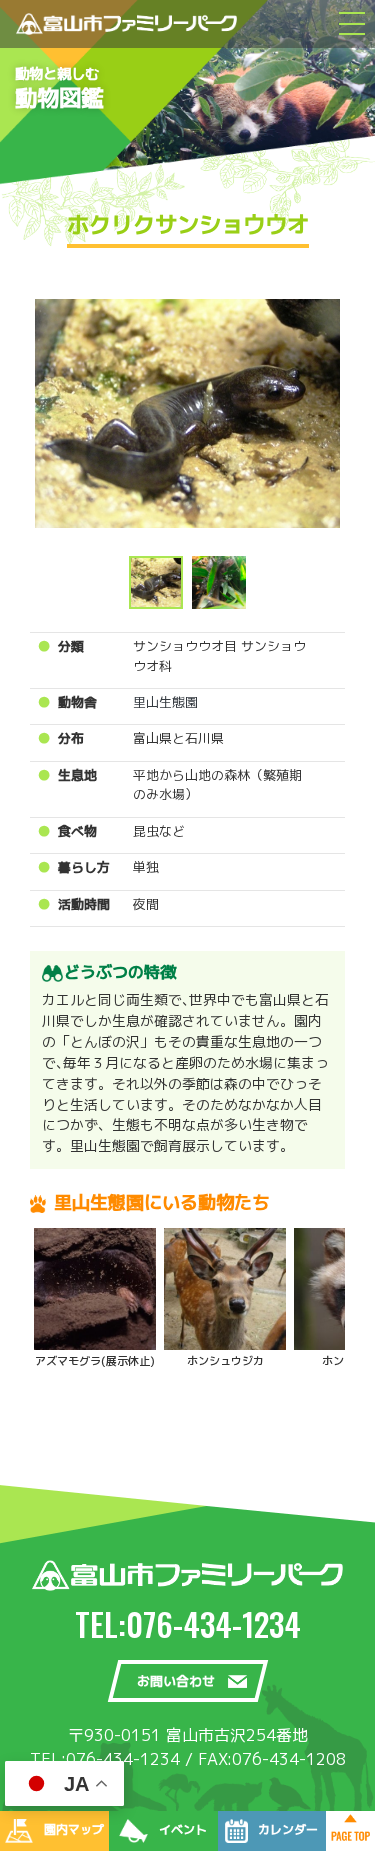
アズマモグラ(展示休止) (95, 1361)
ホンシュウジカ (225, 1361)
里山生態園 (165, 702)
